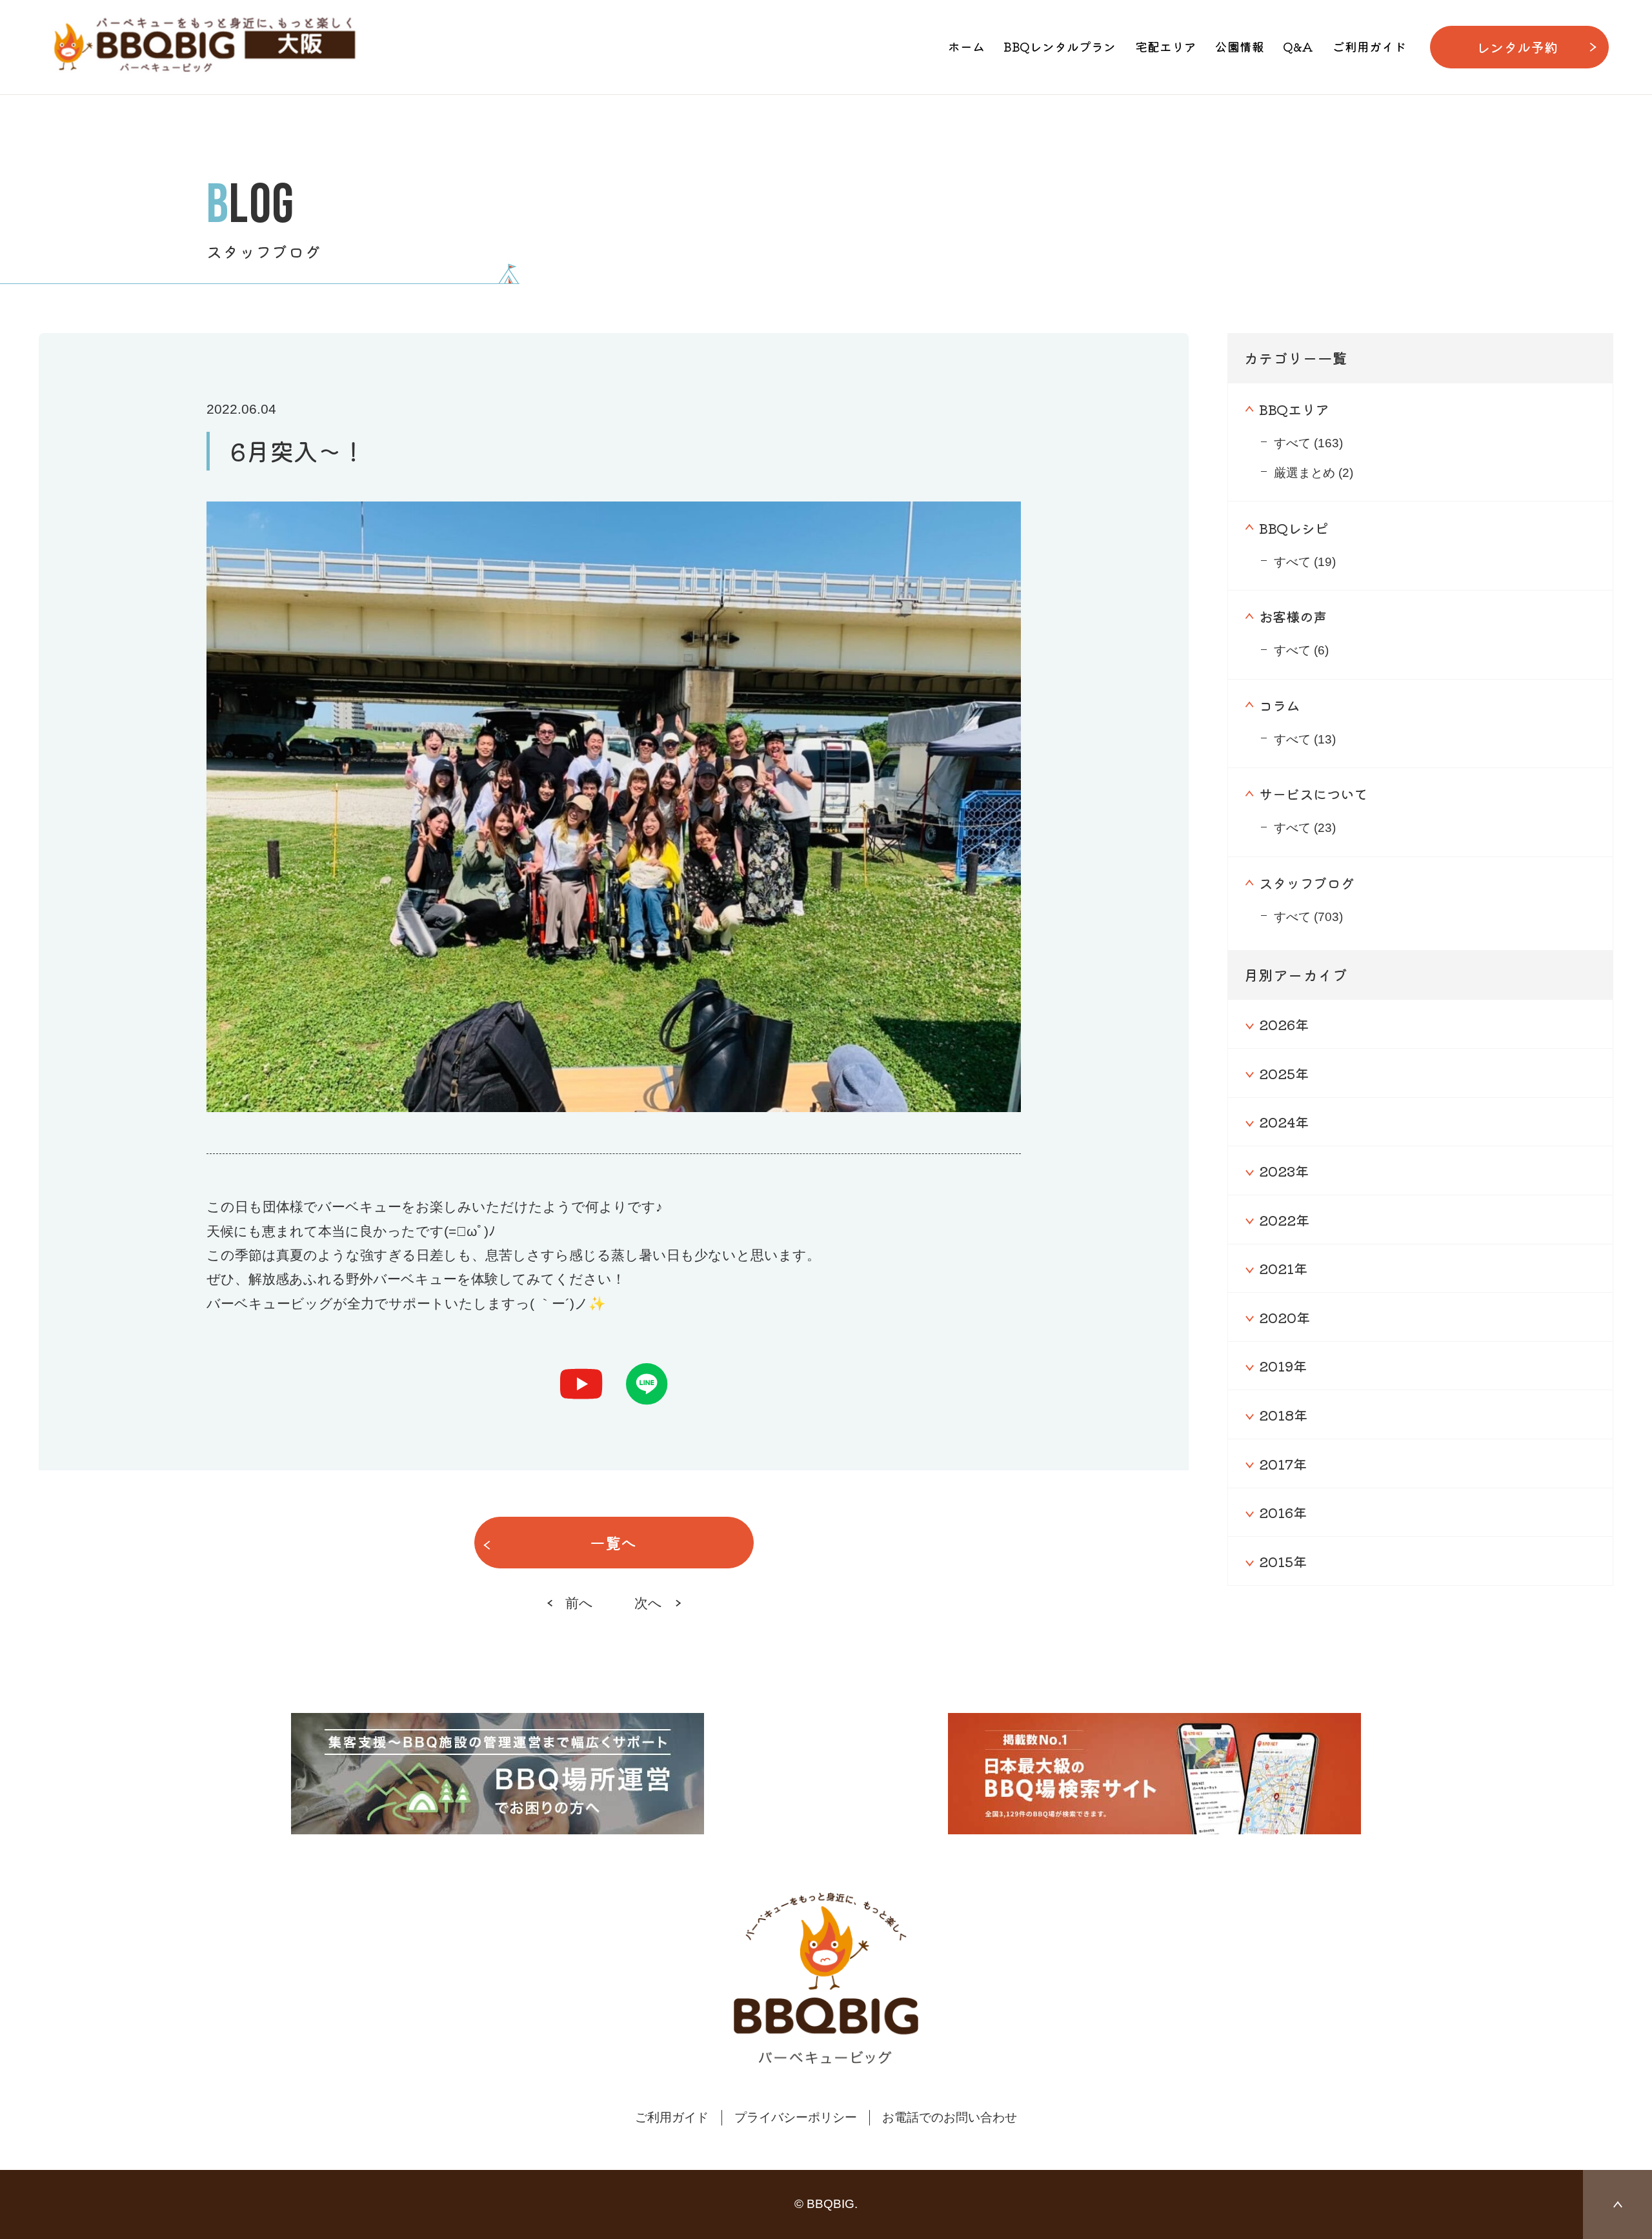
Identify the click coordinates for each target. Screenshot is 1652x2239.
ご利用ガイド (1369, 46)
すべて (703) (1308, 917)
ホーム (966, 46)
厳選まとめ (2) (1314, 473)
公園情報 (1240, 46)
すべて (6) (1301, 650)
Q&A (1298, 46)
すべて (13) (1305, 739)
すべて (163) (1308, 443)
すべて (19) (1305, 562)
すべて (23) (1305, 828)
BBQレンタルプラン (1060, 46)
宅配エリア (1166, 46)
